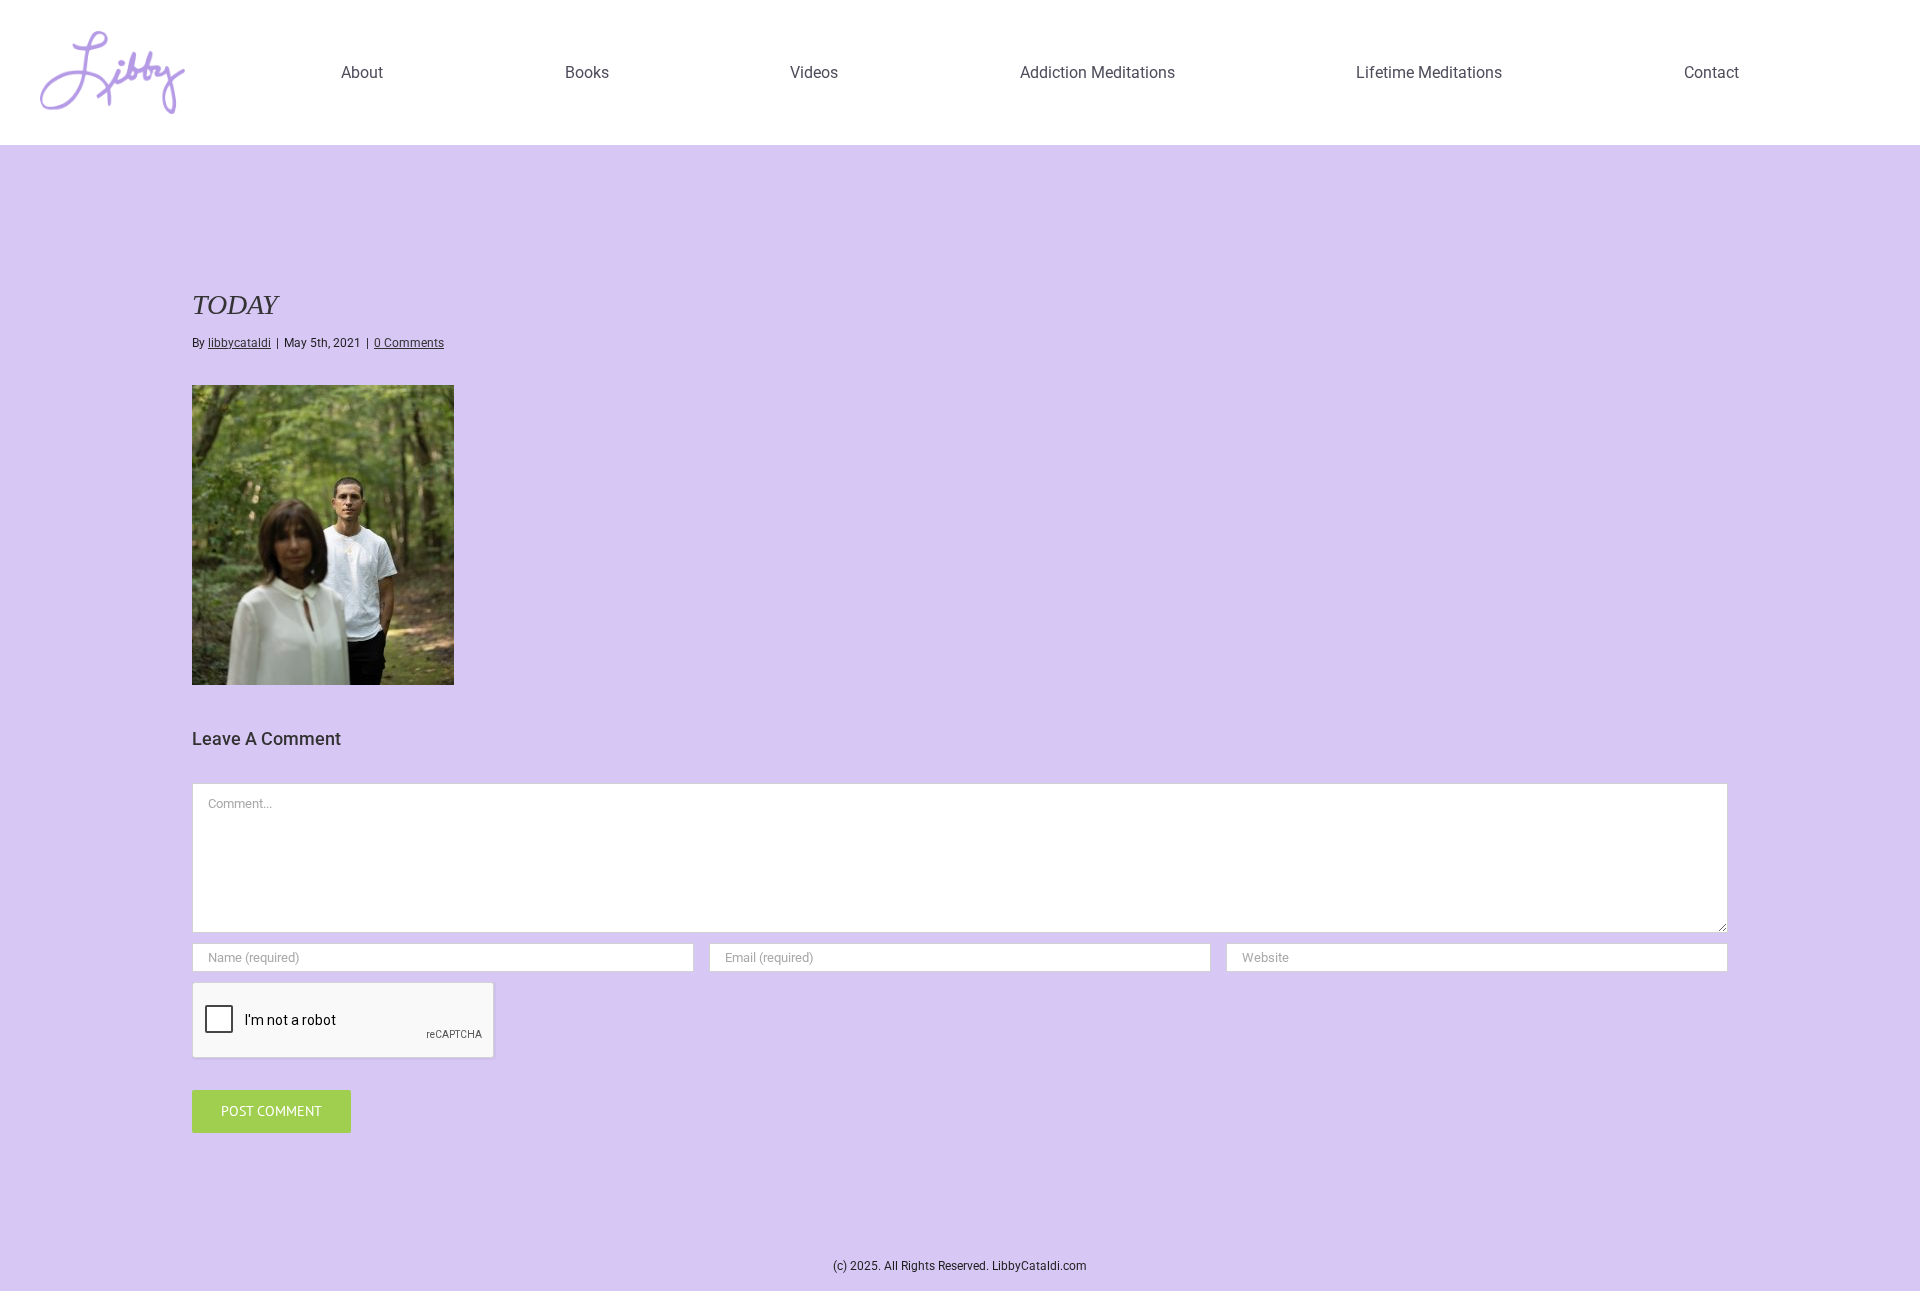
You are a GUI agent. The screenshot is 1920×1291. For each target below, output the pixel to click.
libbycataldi (239, 343)
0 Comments (409, 343)
